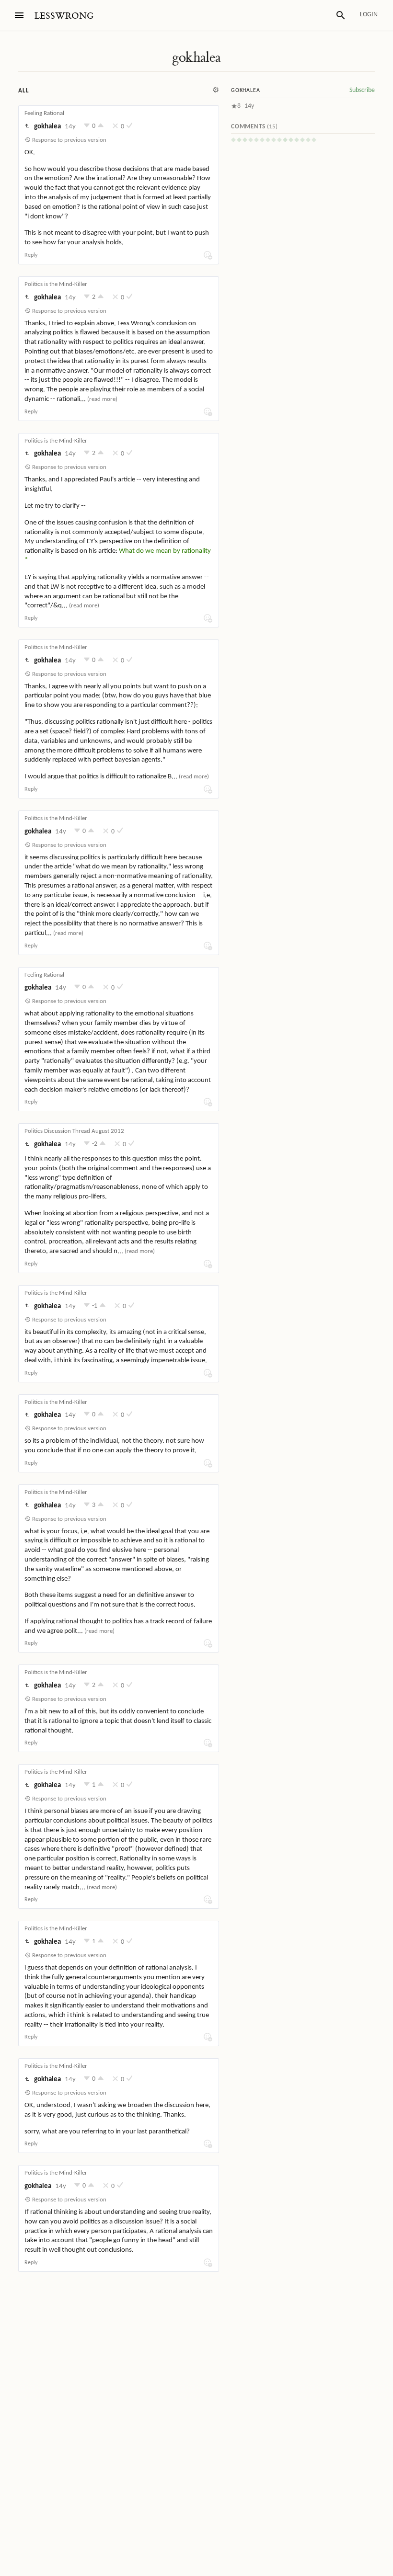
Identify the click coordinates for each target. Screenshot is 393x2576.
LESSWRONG (64, 16)
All (23, 91)
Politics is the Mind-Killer (56, 284)
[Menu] (19, 15)
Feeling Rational (44, 113)
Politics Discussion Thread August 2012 (74, 1131)
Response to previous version (69, 140)
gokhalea (196, 57)
